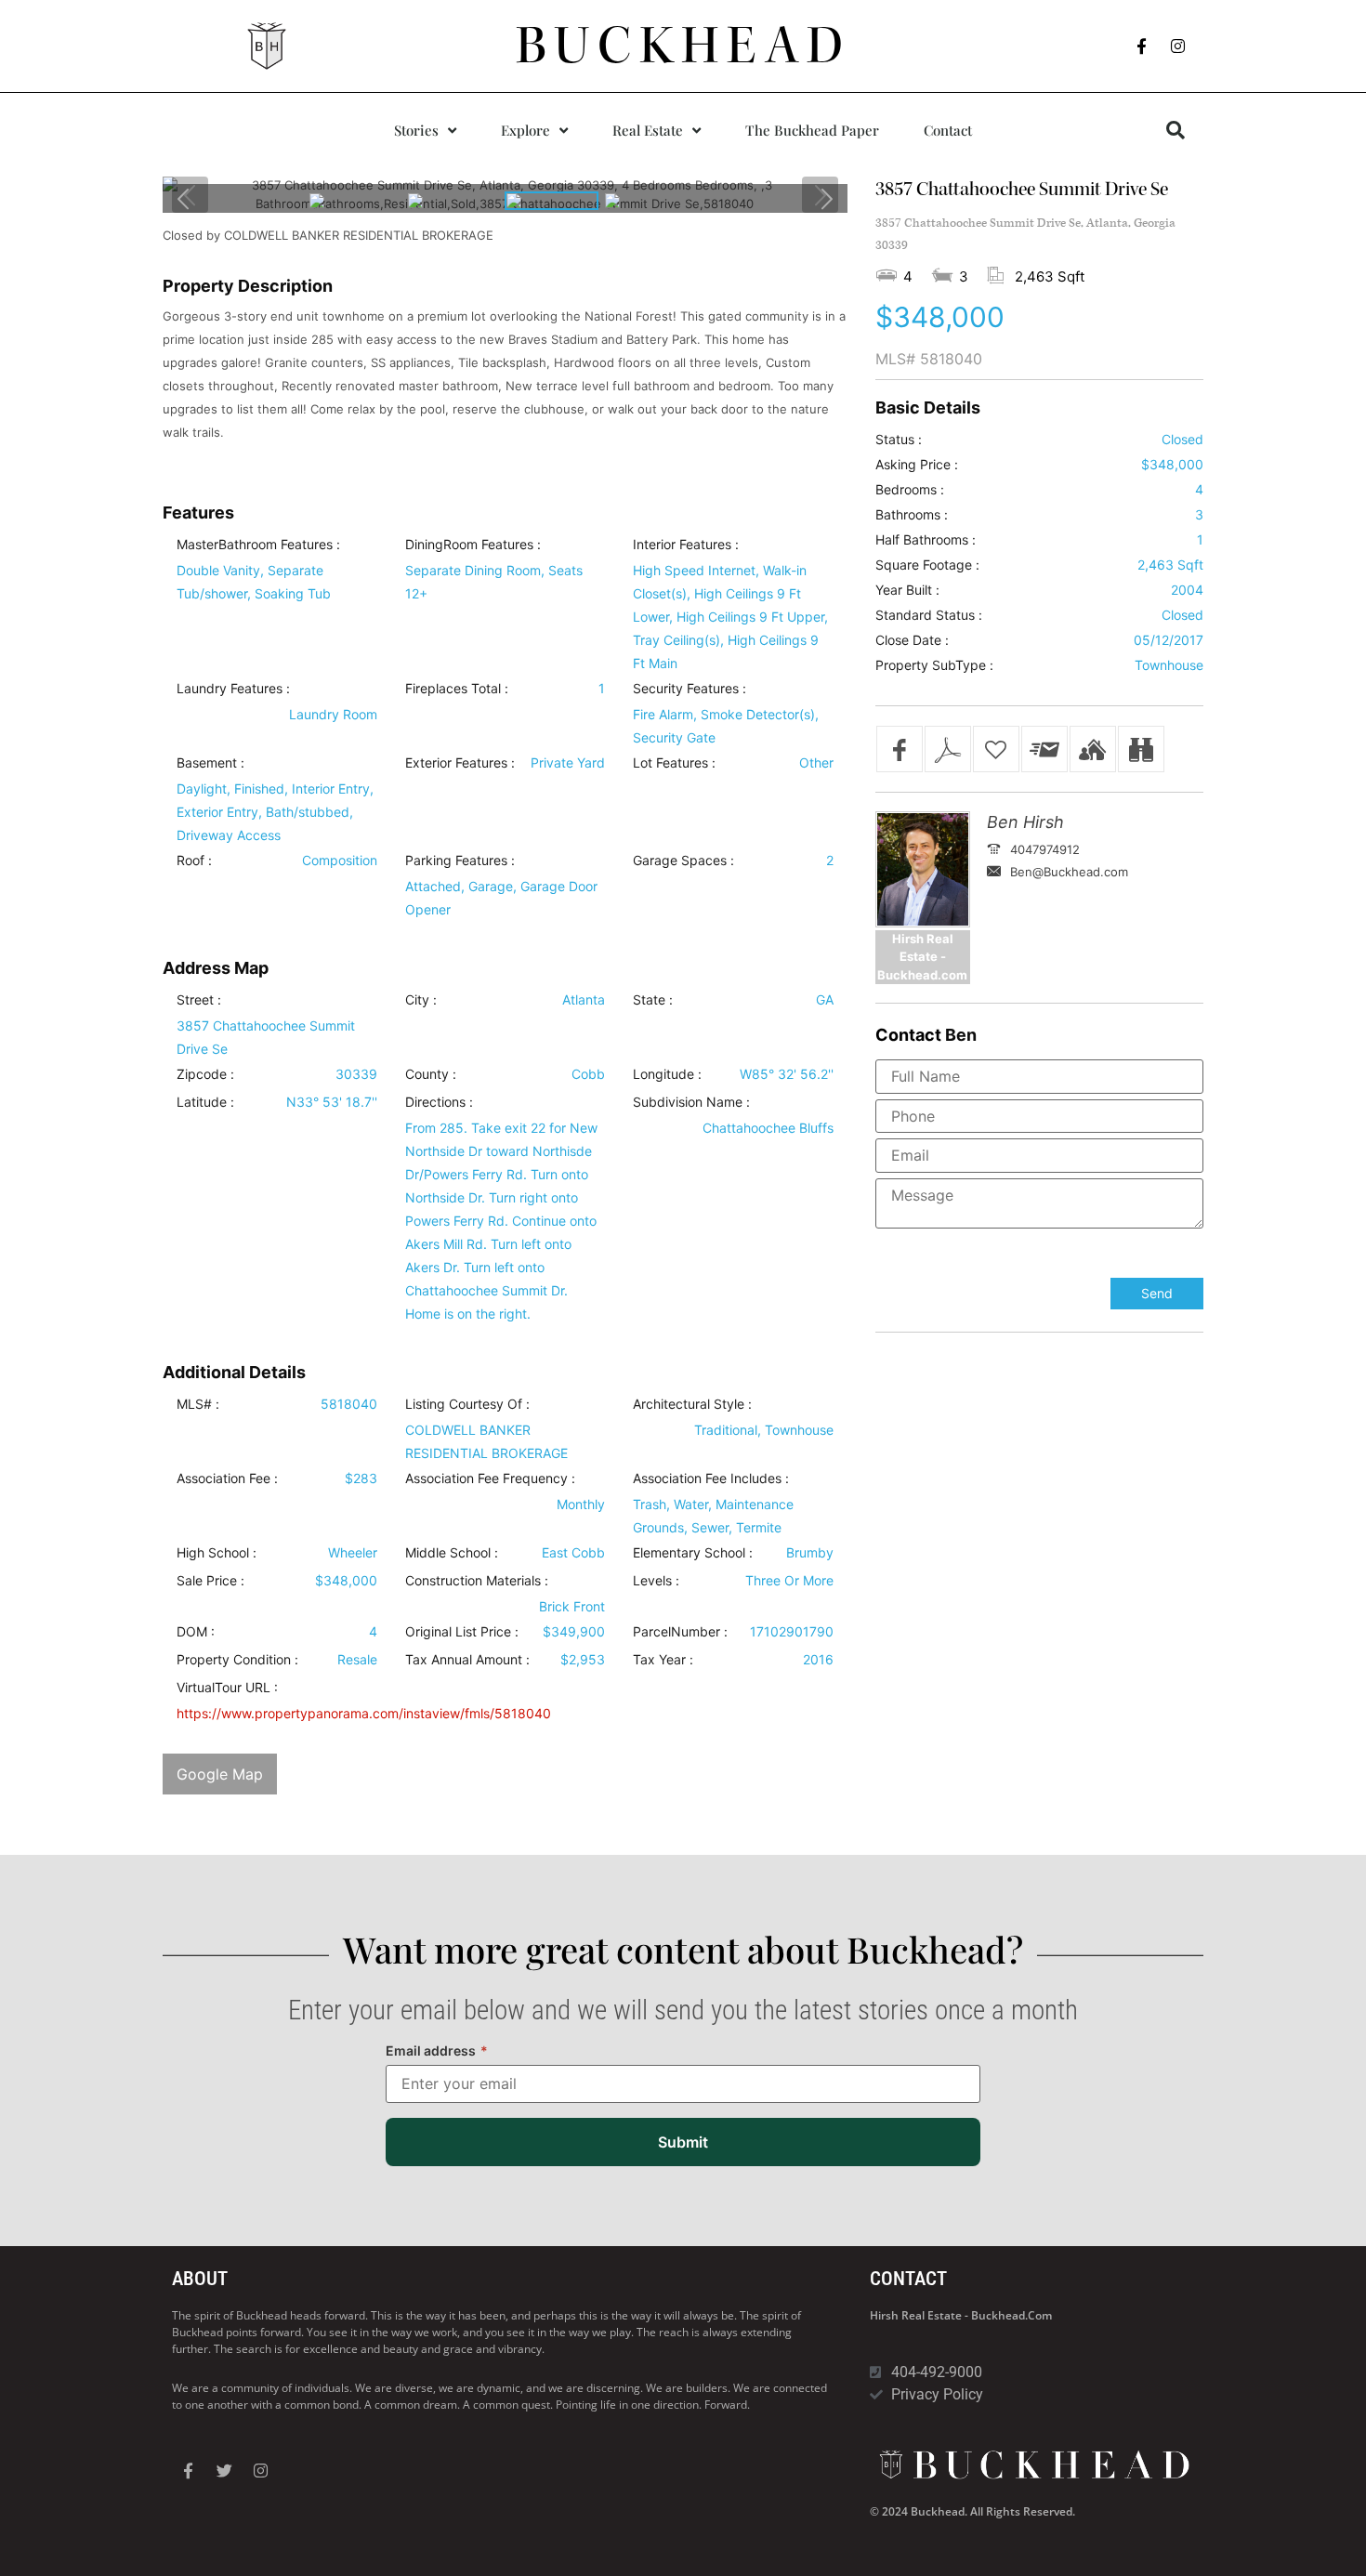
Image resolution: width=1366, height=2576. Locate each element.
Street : (199, 1000)
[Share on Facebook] (900, 749)
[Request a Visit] (1093, 749)
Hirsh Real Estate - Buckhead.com (961, 2315)
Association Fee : (227, 1479)
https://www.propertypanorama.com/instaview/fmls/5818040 (364, 1713)
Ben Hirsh (1025, 822)
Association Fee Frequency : (490, 1479)
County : (431, 1074)
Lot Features (670, 763)
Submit (683, 2142)
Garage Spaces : (683, 861)
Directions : (439, 1102)
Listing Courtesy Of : (467, 1404)
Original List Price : (462, 1632)
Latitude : (205, 1102)
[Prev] (184, 198)
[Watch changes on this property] (1141, 749)
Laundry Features (230, 689)
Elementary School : (693, 1553)
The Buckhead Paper (812, 130)
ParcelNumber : (680, 1632)
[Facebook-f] (1142, 46)
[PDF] (948, 749)
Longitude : (667, 1074)
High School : (217, 1553)
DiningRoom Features (469, 545)
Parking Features (456, 861)
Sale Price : (210, 1581)
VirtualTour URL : (227, 1688)
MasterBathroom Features (255, 545)
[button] (1176, 130)
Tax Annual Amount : (467, 1660)
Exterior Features (456, 763)
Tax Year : (663, 1660)
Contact (948, 130)
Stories (416, 130)
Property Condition (234, 1660)
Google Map (220, 1774)
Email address (437, 2050)
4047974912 (1045, 849)
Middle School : (452, 1553)
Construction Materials (473, 1581)
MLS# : (198, 1404)
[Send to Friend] (1044, 749)
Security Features (686, 689)
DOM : (196, 1632)
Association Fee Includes (707, 1479)
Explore (525, 130)
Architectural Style (689, 1404)
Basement (207, 763)
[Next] (826, 198)
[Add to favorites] (996, 749)
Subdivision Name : (691, 1102)
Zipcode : (205, 1074)
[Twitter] (224, 2471)
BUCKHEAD (683, 46)
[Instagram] (1178, 46)
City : (421, 1000)
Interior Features (682, 545)
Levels (652, 1581)
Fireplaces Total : (457, 689)
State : (653, 1000)
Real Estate (648, 130)
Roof (190, 861)
